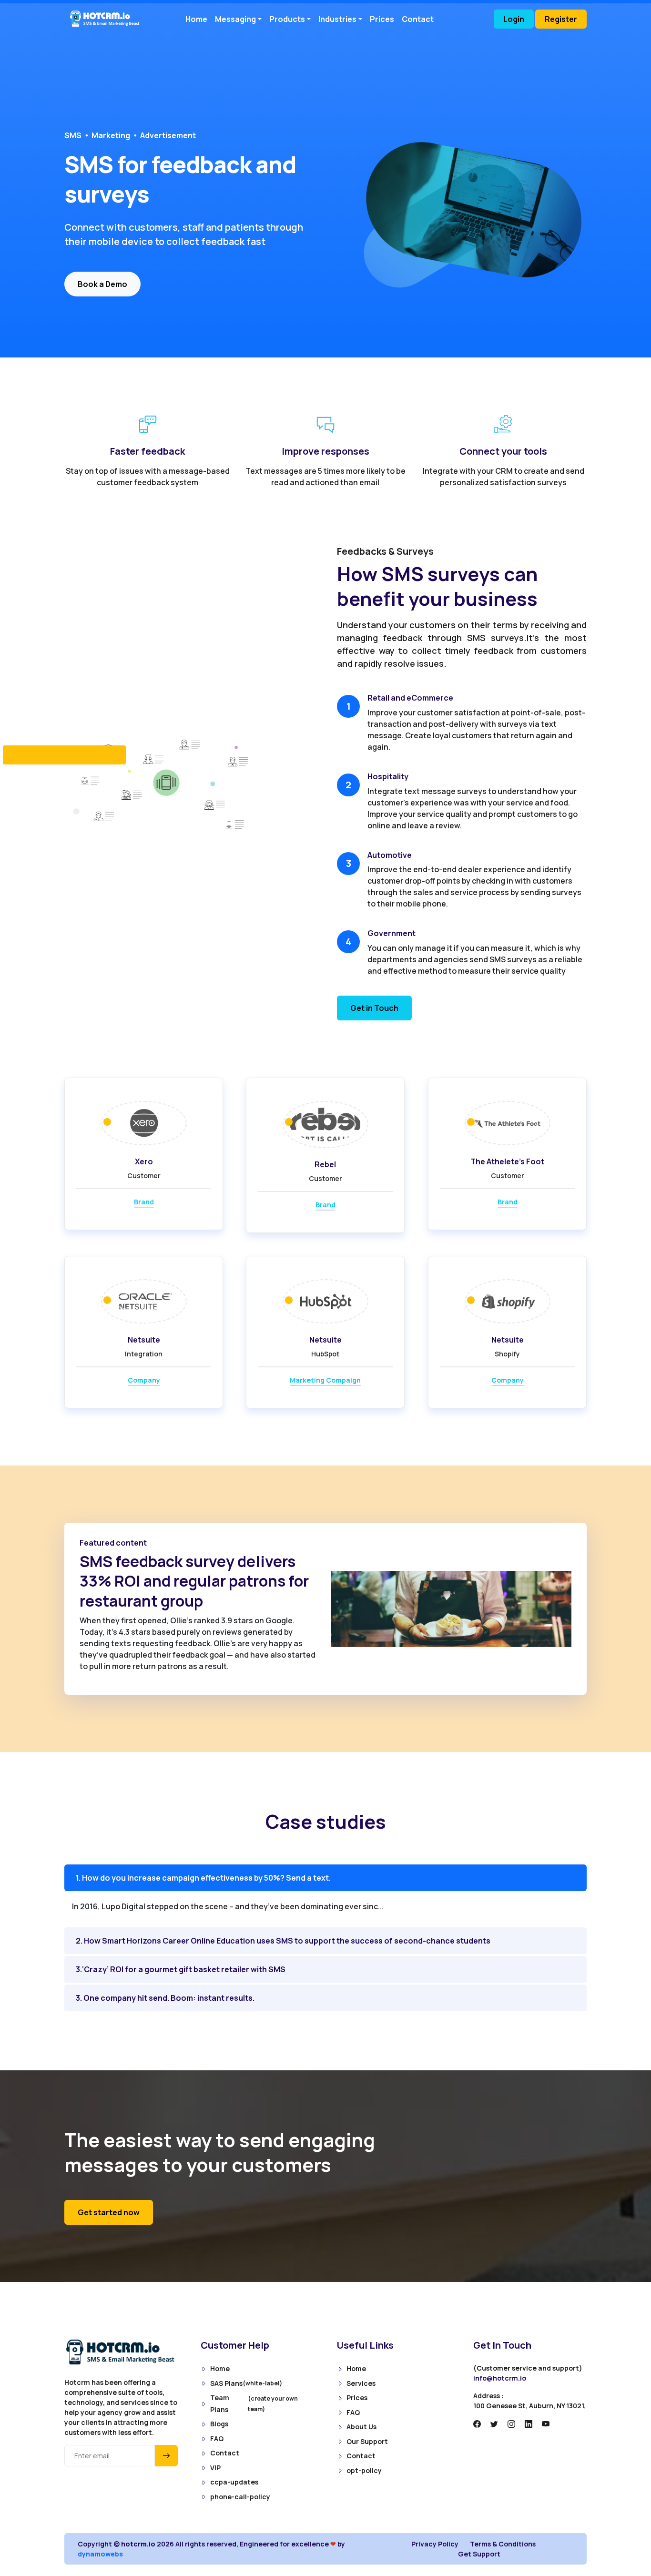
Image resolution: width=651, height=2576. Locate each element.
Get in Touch (374, 1008)
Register (561, 19)
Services (361, 2383)
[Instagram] (511, 2424)
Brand (144, 1202)
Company (144, 1380)
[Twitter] (494, 2424)
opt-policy (364, 2470)
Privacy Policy (435, 2544)
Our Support (367, 2441)
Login (514, 19)
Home (196, 19)
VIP (215, 2468)
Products (287, 19)
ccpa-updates (234, 2482)
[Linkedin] (529, 2424)
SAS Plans (246, 2383)
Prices (382, 19)
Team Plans (254, 2403)
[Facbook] (477, 2424)
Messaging (235, 19)
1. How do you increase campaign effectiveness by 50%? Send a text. (203, 1878)
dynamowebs (100, 2554)
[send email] (166, 2456)
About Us (361, 2427)
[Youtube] (546, 2424)
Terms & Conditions (503, 2544)
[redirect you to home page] (108, 19)
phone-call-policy (240, 2497)
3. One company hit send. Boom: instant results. (165, 1998)
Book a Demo (102, 284)
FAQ (217, 2439)
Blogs (219, 2424)
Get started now (109, 2212)
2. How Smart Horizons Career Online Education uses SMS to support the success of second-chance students (283, 1941)
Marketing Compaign (325, 1380)
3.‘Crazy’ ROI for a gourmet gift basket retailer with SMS (181, 1969)
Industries (337, 19)
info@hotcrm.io (500, 2378)
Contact (418, 19)
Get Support (479, 2554)
